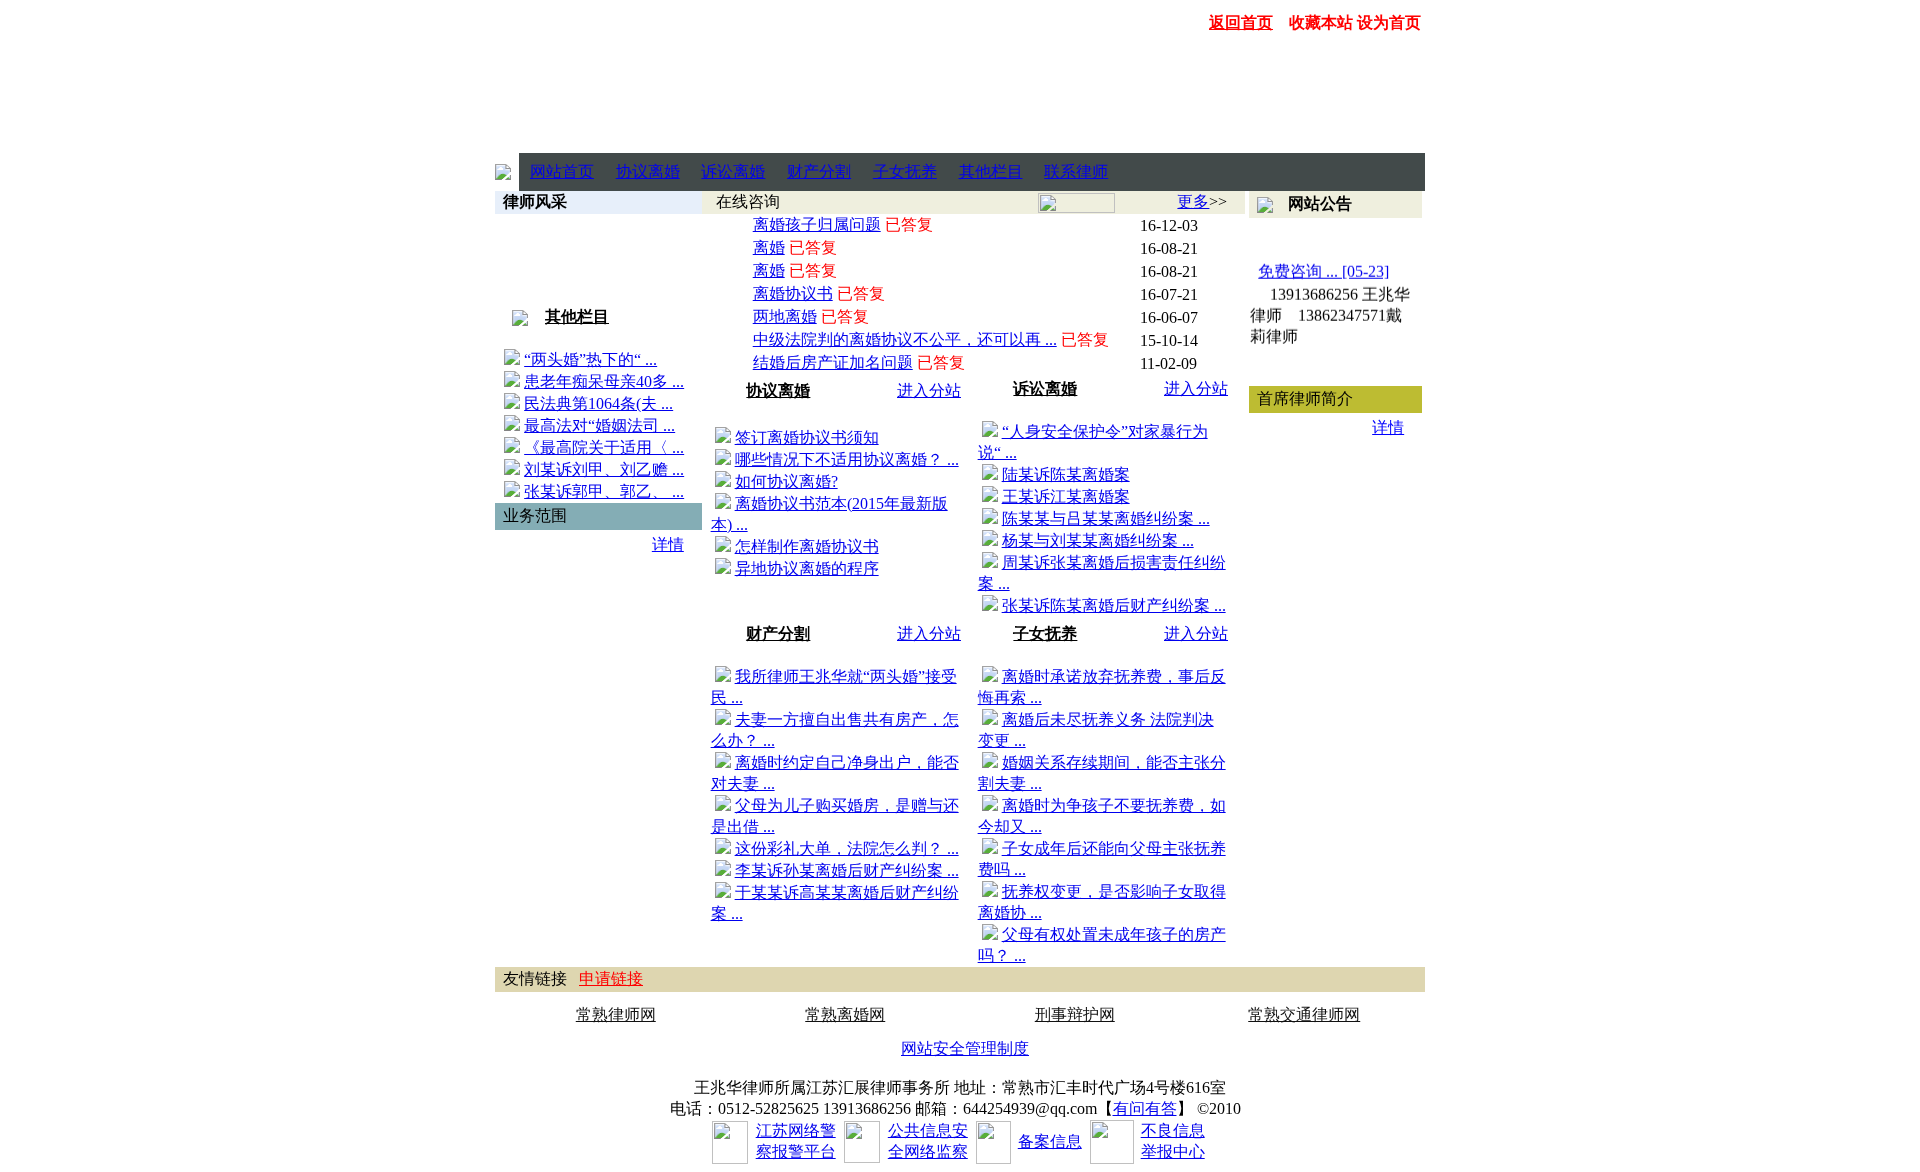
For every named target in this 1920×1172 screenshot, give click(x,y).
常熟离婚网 (845, 1014)
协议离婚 (648, 171)
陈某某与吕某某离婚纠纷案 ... (1106, 518)
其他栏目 (991, 171)
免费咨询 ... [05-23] (1324, 267)
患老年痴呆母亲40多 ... (604, 381)
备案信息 (1050, 1141)
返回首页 (1241, 22)
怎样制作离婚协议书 (807, 546)
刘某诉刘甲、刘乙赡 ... (604, 469)
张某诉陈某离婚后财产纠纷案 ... (1114, 605)
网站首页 (562, 171)
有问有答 (1145, 1108)
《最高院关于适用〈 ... (604, 447)
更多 (1193, 201)
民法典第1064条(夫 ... (598, 403)
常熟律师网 (616, 1014)
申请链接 (611, 978)
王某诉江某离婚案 (1066, 496)
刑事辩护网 (1075, 1014)
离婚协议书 (793, 293)
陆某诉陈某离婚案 (1066, 474)
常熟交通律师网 (1304, 1014)
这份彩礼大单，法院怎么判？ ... (847, 848)
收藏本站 (1321, 22)
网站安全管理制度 (965, 1048)
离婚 (769, 247)
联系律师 (1076, 171)
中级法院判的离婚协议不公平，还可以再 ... (905, 339)
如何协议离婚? (786, 481)
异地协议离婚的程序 (807, 568)
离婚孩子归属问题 (817, 224)
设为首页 (1389, 22)
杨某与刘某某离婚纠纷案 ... (1098, 540)
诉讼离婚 (733, 171)
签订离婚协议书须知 (807, 437)
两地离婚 (785, 316)
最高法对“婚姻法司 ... (599, 425)
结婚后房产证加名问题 (833, 362)
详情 (668, 544)
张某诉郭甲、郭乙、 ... (604, 491)
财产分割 (819, 171)
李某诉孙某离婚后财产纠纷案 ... (847, 870)
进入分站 (929, 390)
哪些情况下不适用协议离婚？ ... (847, 459)
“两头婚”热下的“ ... (590, 359)
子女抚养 (905, 171)
